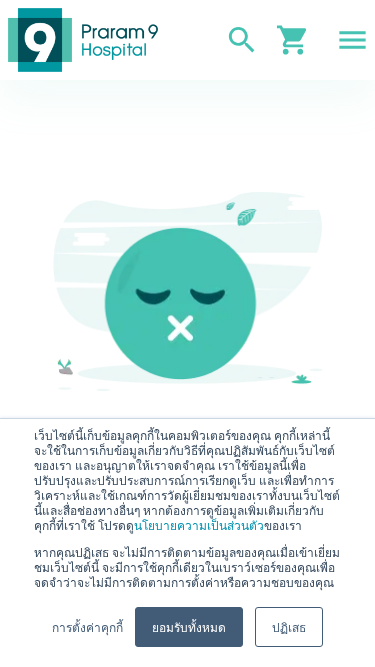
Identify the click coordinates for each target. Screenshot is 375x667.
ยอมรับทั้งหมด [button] (189, 626)
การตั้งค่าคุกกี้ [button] (87, 626)
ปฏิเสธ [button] (289, 626)
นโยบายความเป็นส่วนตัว (199, 524)
